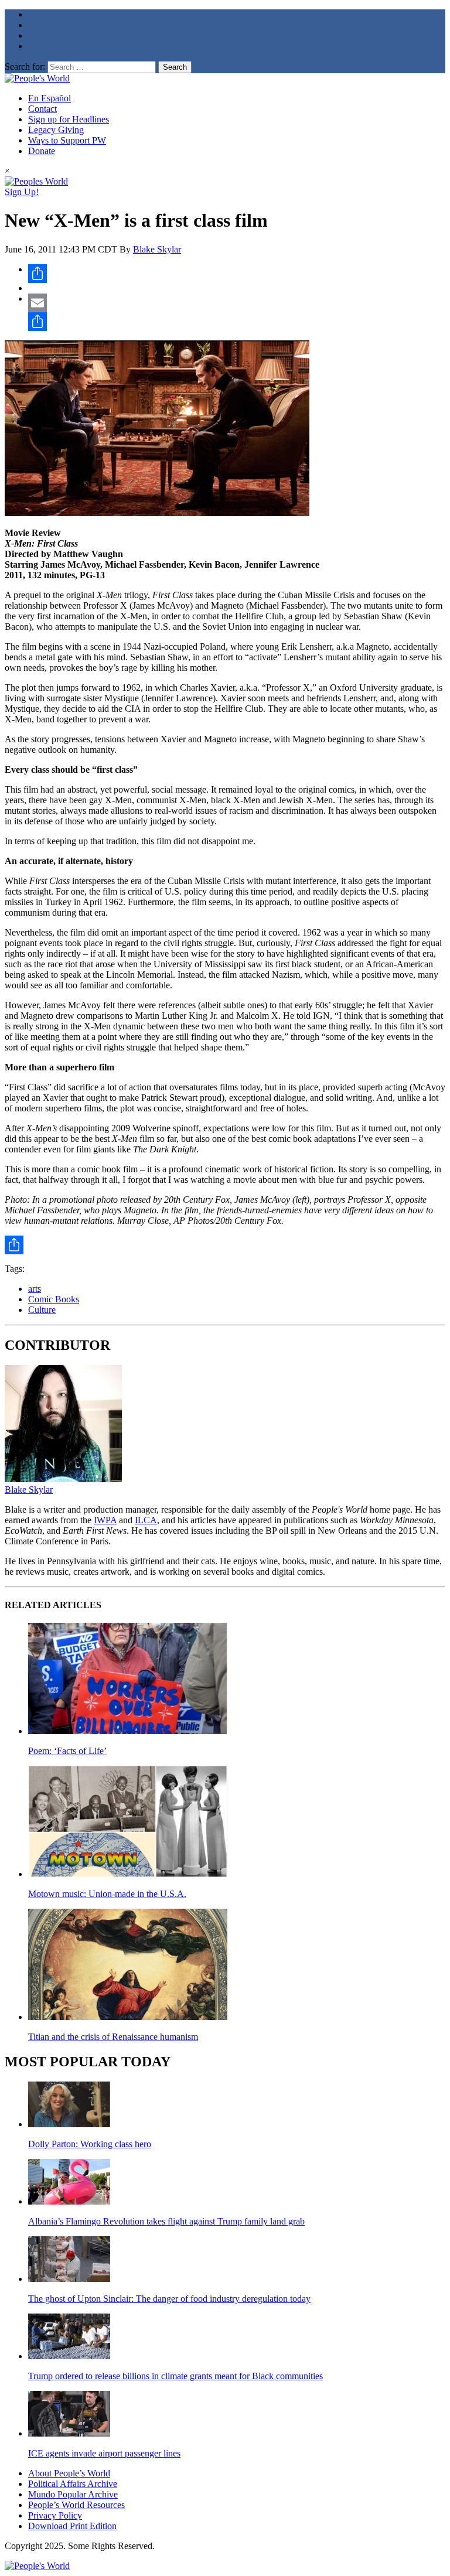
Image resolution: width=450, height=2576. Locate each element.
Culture (42, 1310)
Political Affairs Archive (73, 2484)
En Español (50, 98)
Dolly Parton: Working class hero (90, 2144)
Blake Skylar (157, 249)
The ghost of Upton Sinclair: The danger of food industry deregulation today (169, 2299)
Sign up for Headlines (69, 119)
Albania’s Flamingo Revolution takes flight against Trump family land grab (166, 2221)
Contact (42, 109)
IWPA (105, 1520)
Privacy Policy (55, 2515)
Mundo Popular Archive (73, 2494)
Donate (42, 151)
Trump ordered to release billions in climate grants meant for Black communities (175, 2376)
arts (35, 1289)
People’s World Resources (76, 2505)
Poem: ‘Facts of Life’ (67, 1751)
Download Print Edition (72, 2526)
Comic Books (54, 1299)
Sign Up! (22, 192)
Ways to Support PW (67, 140)
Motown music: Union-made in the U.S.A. (107, 1894)
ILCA (146, 1520)
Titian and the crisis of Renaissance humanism (113, 2037)
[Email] (237, 303)
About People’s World (69, 2473)
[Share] (237, 274)
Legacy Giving (56, 130)
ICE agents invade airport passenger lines (104, 2453)
